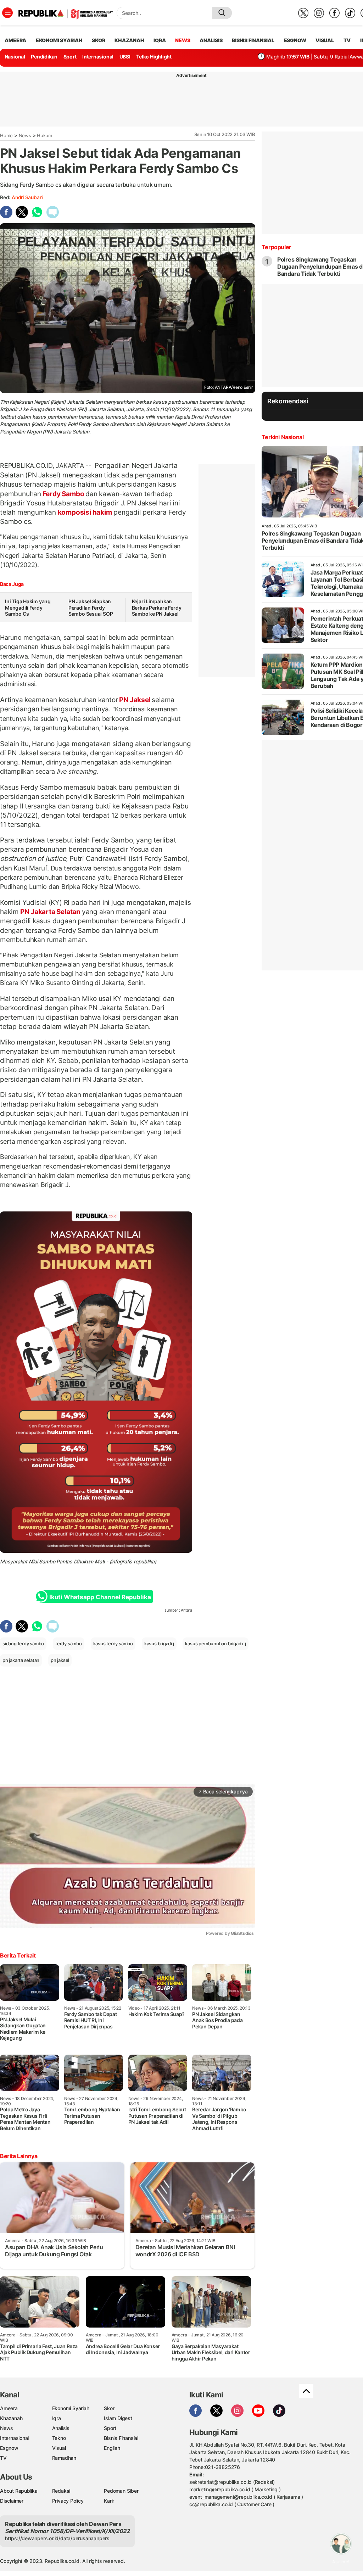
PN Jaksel (135, 700)
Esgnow (9, 2448)
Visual (59, 2448)
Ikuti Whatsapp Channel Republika (100, 1597)
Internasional (98, 57)
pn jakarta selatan (21, 1660)
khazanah (129, 40)
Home (6, 135)
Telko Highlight (154, 57)
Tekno (59, 2438)
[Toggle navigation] (7, 13)
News (25, 135)
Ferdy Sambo (63, 494)
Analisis (61, 2428)
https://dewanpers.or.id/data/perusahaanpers (57, 2538)
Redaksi (61, 2491)
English (112, 2448)
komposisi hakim (85, 512)
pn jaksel (60, 1660)
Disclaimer (12, 2501)
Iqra (57, 2418)
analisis (211, 40)
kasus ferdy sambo (113, 1643)
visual (325, 40)
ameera (15, 40)
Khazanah (11, 2418)
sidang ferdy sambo (23, 1643)
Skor (109, 2408)
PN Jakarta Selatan (50, 912)
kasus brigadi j (159, 1643)
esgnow (295, 40)
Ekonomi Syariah (59, 40)
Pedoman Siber (121, 2491)
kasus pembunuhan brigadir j (215, 1643)
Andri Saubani (27, 197)
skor (98, 40)
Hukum (44, 135)
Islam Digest (118, 2418)
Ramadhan (64, 2458)
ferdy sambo (69, 1643)
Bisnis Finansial (253, 40)
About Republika (19, 2491)
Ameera (9, 2408)
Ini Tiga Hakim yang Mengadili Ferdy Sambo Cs (28, 607)
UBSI (125, 57)
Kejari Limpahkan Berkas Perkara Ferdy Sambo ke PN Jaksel (157, 607)
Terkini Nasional (283, 437)
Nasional (15, 57)
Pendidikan (44, 57)
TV (347, 40)
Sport (70, 57)
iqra (160, 40)
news (183, 40)
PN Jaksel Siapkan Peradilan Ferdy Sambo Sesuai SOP (91, 607)
